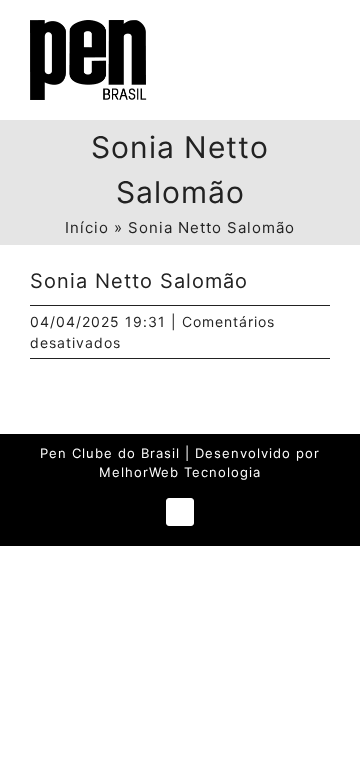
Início (87, 227)
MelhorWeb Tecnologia (180, 472)
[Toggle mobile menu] (321, 40)
